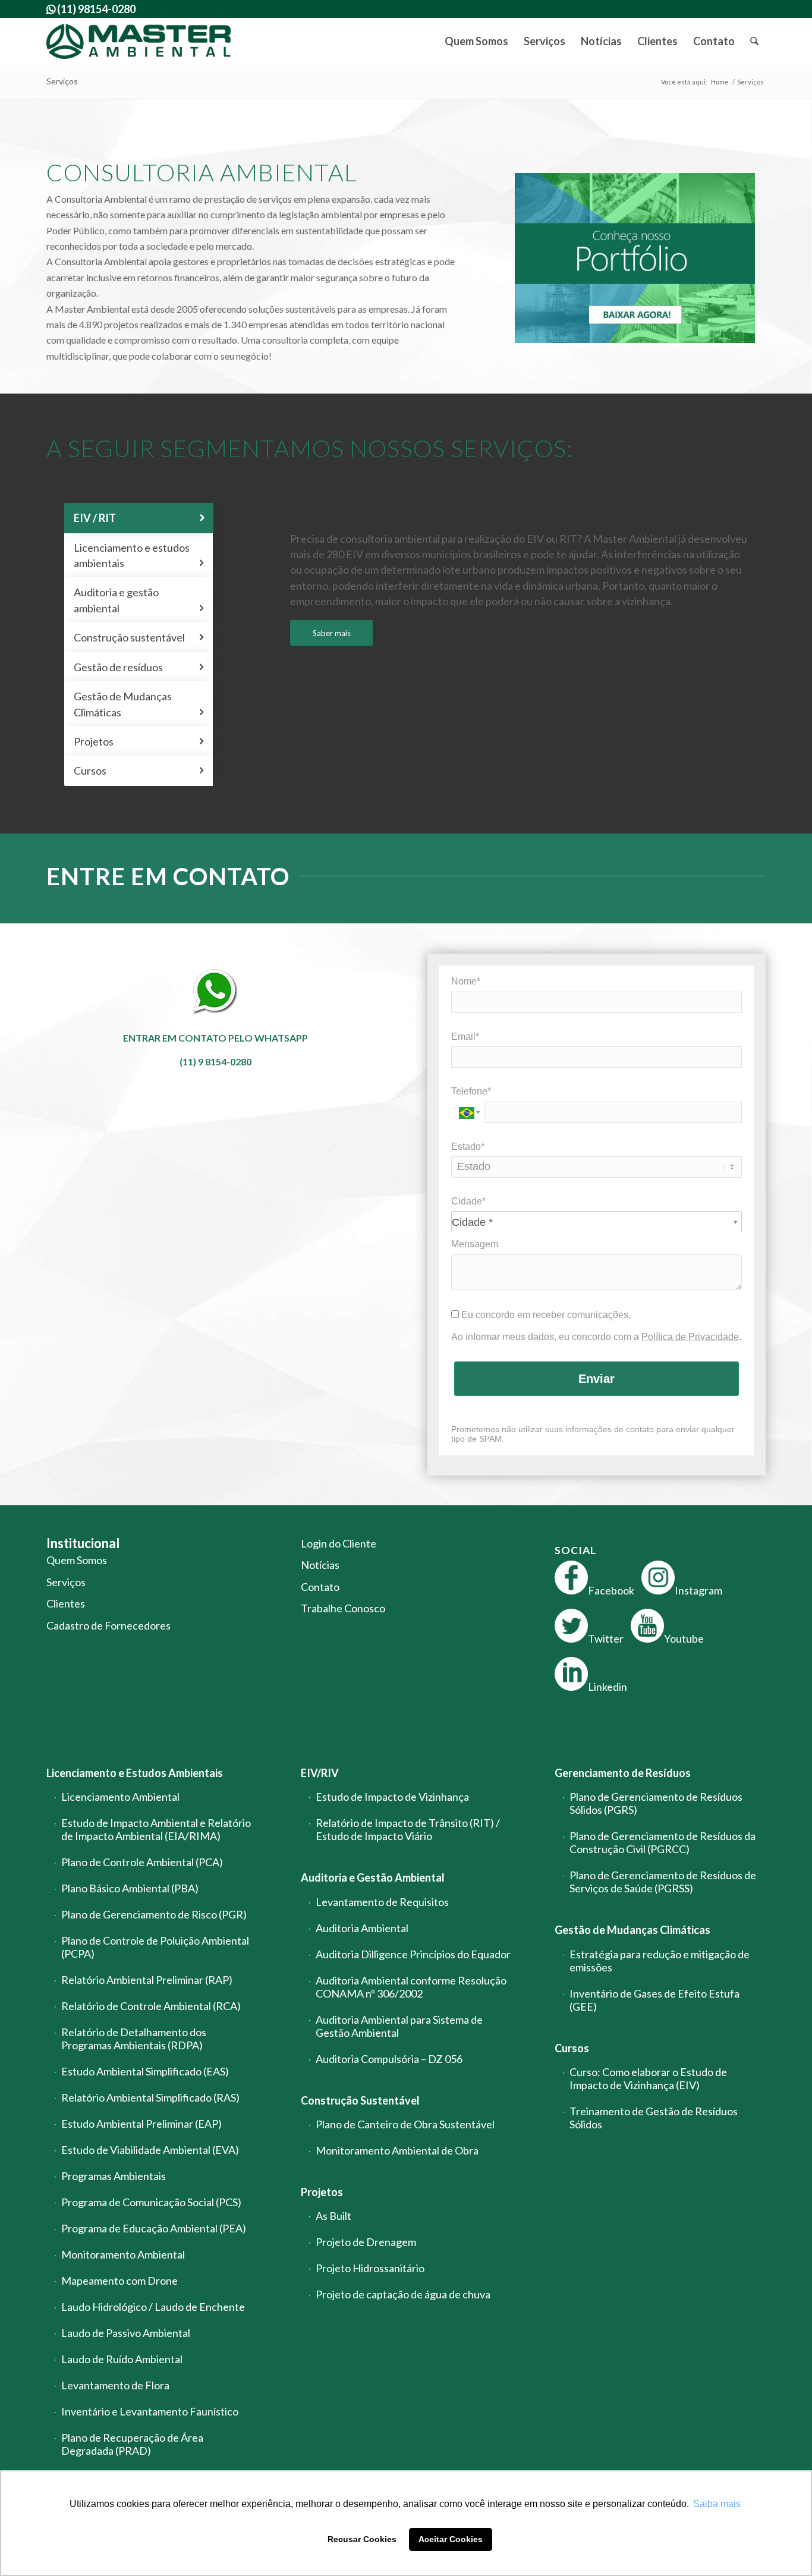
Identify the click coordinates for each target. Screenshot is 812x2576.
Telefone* (471, 1091)
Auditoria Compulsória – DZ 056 (389, 2059)
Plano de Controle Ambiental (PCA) (142, 1862)
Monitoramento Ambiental (123, 2254)
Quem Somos (77, 1560)
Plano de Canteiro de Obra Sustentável (405, 2124)
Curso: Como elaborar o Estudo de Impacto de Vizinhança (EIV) (648, 2078)
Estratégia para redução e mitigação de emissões (660, 1961)
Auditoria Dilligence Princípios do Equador (413, 1954)
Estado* (468, 1147)
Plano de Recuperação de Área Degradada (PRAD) (132, 2444)
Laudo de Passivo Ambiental (126, 2333)
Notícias (320, 1565)
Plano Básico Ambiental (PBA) (130, 1888)
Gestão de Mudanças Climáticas (632, 1930)
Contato (320, 1587)
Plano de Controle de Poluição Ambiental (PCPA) (155, 1947)
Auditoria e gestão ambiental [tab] (139, 600)
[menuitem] (476, 41)
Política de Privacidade (690, 1337)
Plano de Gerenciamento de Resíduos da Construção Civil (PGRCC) (662, 1842)
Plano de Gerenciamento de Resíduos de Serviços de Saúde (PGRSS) (663, 1882)
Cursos (572, 2048)
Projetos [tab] (139, 741)
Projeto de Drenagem (366, 2242)
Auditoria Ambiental (362, 1928)
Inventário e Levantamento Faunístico (150, 2411)
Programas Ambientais (114, 2176)
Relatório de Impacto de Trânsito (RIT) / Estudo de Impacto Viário (408, 1829)
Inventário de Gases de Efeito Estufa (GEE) (654, 2000)
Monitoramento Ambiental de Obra (397, 2150)
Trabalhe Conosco (343, 1608)
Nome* (466, 981)
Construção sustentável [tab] (139, 637)
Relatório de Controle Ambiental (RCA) (151, 2006)
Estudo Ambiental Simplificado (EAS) (145, 2071)
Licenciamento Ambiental (120, 1797)
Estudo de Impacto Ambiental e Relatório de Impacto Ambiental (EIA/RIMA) (156, 1829)
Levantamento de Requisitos (382, 1902)
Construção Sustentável (360, 2100)
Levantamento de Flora (115, 2385)
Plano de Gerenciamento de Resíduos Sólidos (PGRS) (656, 1803)
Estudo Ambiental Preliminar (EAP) (141, 2124)
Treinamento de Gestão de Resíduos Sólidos (654, 2118)
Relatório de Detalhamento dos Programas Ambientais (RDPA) (134, 2039)
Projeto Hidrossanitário (370, 2268)
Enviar (597, 1379)
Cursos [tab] (139, 770)
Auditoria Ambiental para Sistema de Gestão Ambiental (399, 2026)
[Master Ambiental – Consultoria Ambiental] (139, 41)
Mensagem (475, 1244)
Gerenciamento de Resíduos (623, 1773)
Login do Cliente (339, 1543)
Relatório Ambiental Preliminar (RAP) (147, 1980)
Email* (465, 1037)
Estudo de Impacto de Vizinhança (392, 1797)
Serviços (62, 81)
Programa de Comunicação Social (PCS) (151, 2202)
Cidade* (468, 1201)
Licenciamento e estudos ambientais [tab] (139, 555)
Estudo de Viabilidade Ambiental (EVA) (150, 2150)
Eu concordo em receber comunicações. (545, 1315)
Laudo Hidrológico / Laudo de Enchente (153, 2307)
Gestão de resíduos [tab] (139, 667)
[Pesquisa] (754, 41)
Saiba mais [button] (717, 2504)
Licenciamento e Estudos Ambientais (135, 1773)
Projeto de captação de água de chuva (403, 2294)
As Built (333, 2216)
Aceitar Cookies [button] (451, 2539)
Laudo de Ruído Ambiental (122, 2359)
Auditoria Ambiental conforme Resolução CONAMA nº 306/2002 (411, 1987)
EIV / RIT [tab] (139, 518)
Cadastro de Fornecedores (108, 1625)
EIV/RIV (320, 1773)
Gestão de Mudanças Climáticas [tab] (139, 704)
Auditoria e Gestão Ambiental (373, 1877)
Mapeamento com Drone (119, 2281)
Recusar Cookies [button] (362, 2539)
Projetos (322, 2192)
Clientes (66, 1603)
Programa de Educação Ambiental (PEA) (154, 2228)
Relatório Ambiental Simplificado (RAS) (150, 2097)
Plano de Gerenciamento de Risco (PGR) (154, 1914)
